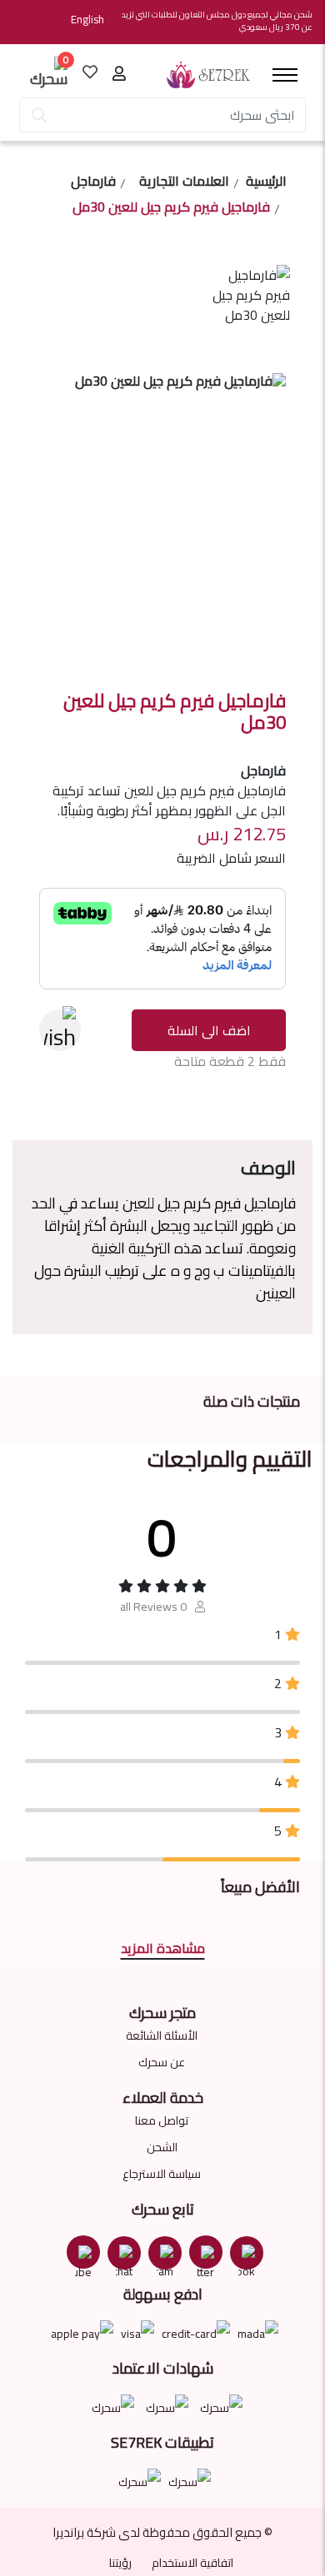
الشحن (162, 2147)
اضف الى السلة (209, 1030)
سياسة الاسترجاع (162, 2174)
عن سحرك (162, 2062)
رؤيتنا (120, 2563)
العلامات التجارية (184, 183)
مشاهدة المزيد (163, 1948)
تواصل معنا (162, 2120)
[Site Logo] (208, 75)
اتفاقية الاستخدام (192, 2563)
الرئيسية (266, 183)
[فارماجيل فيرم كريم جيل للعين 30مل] (247, 315)
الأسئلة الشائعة (162, 2035)
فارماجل (93, 183)
